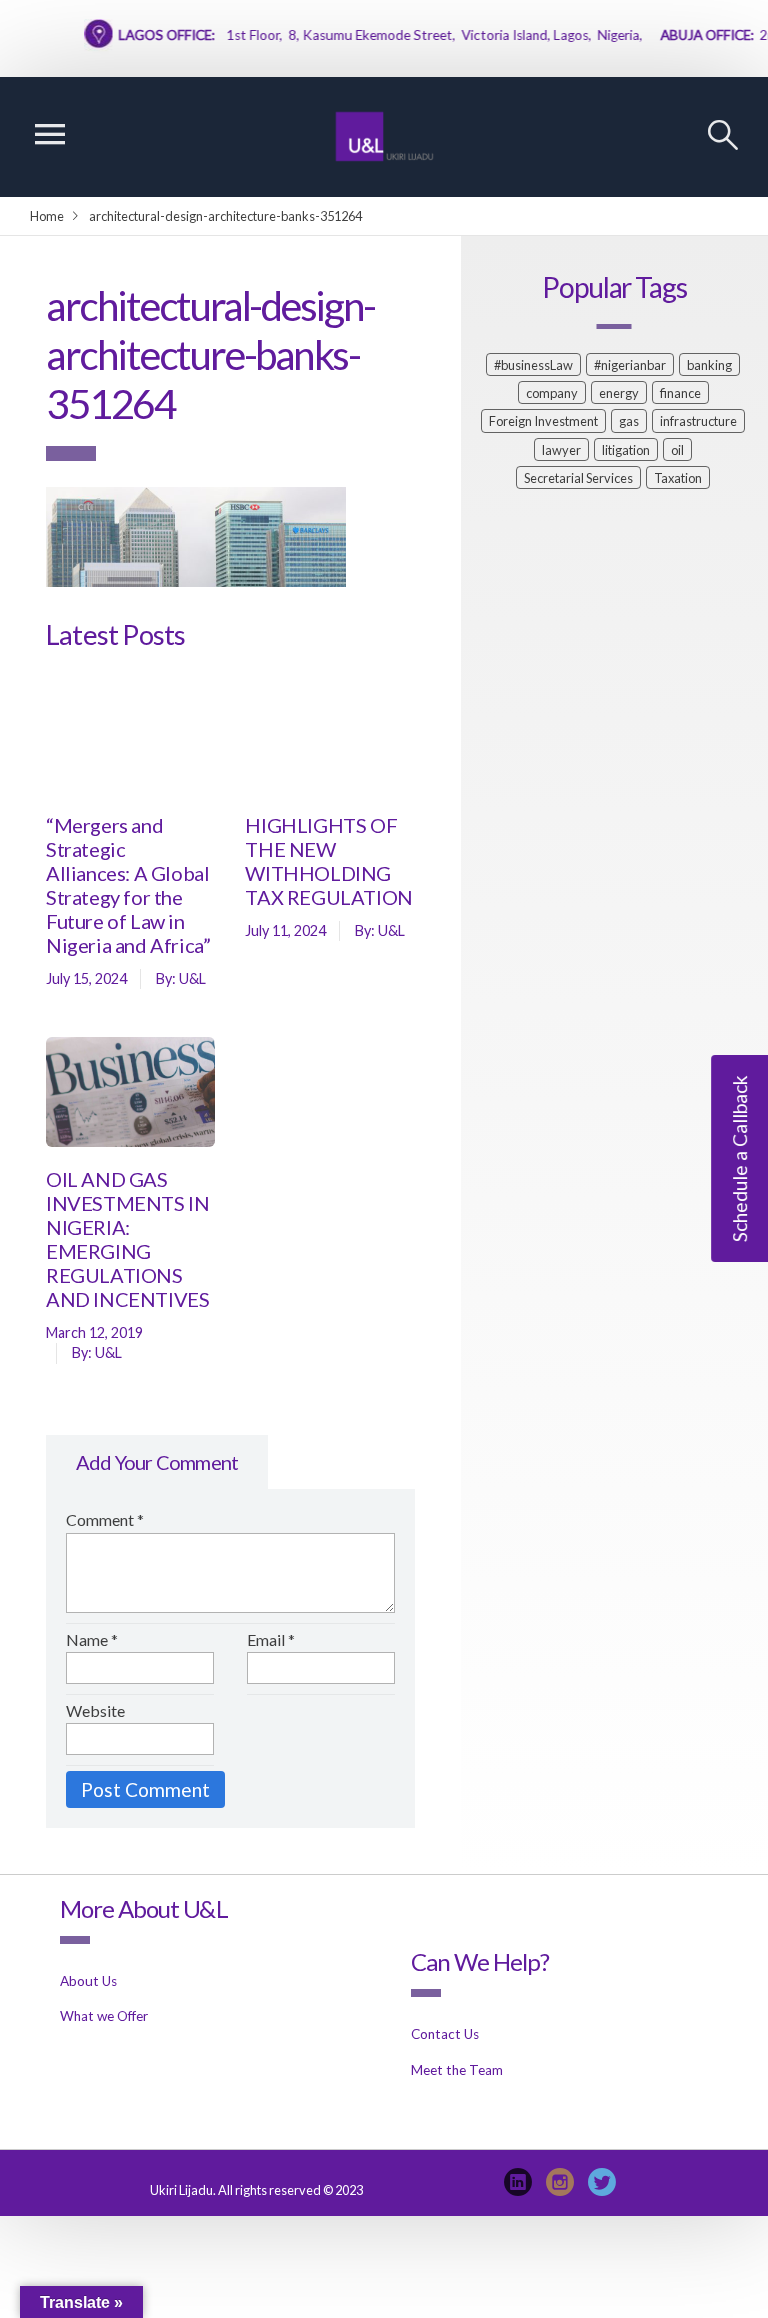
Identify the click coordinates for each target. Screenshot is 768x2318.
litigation (626, 450)
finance (680, 393)
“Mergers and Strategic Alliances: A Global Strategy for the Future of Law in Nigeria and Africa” (128, 885)
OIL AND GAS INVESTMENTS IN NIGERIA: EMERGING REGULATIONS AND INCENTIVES (127, 1239)
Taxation (678, 478)
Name (92, 1639)
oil (677, 450)
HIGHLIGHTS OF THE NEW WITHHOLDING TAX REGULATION (328, 861)
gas (629, 421)
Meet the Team (457, 2070)
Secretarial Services (578, 478)
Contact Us (445, 2034)
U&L (192, 978)
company (552, 393)
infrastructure (698, 421)
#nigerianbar (630, 365)
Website (95, 1710)
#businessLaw (533, 365)
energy (619, 393)
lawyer (561, 450)
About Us (88, 1981)
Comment (105, 1519)
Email (271, 1639)
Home (47, 216)
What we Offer (104, 2016)
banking (709, 365)
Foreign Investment (543, 421)
